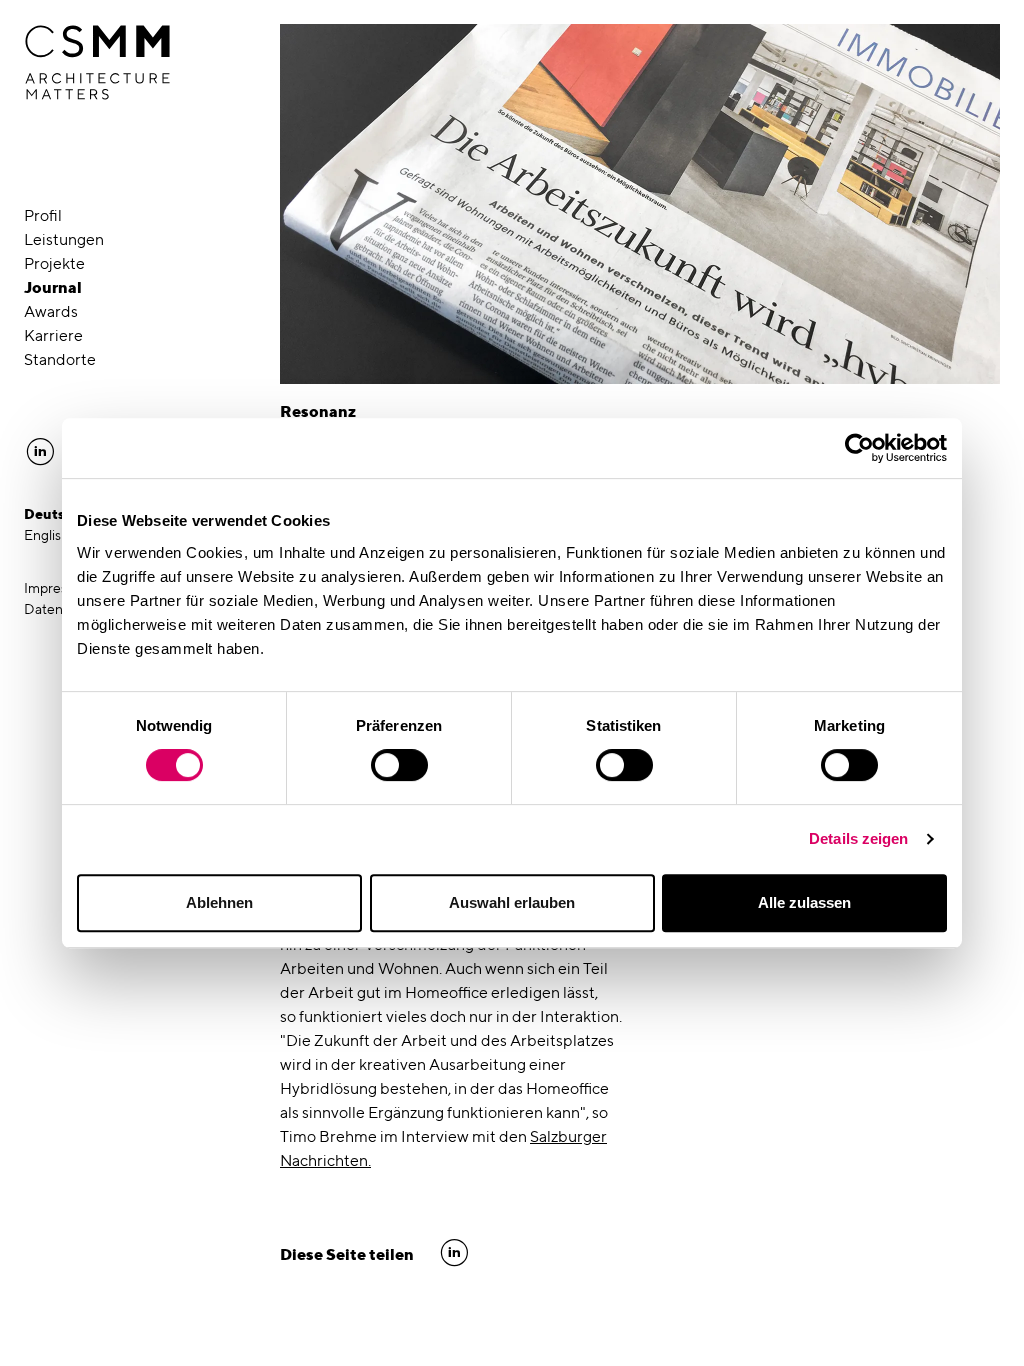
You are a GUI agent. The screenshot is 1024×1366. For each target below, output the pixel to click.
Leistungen (64, 239)
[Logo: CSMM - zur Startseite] (97, 63)
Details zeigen (858, 838)
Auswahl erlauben (512, 902)
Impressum (58, 588)
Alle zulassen (804, 902)
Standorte (60, 359)
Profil (43, 215)
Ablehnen (219, 902)
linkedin (454, 1253)
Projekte (54, 263)
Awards (51, 311)
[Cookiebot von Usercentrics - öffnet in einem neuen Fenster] (859, 448)
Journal (53, 287)
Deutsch (53, 514)
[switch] (399, 765)
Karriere (53, 335)
